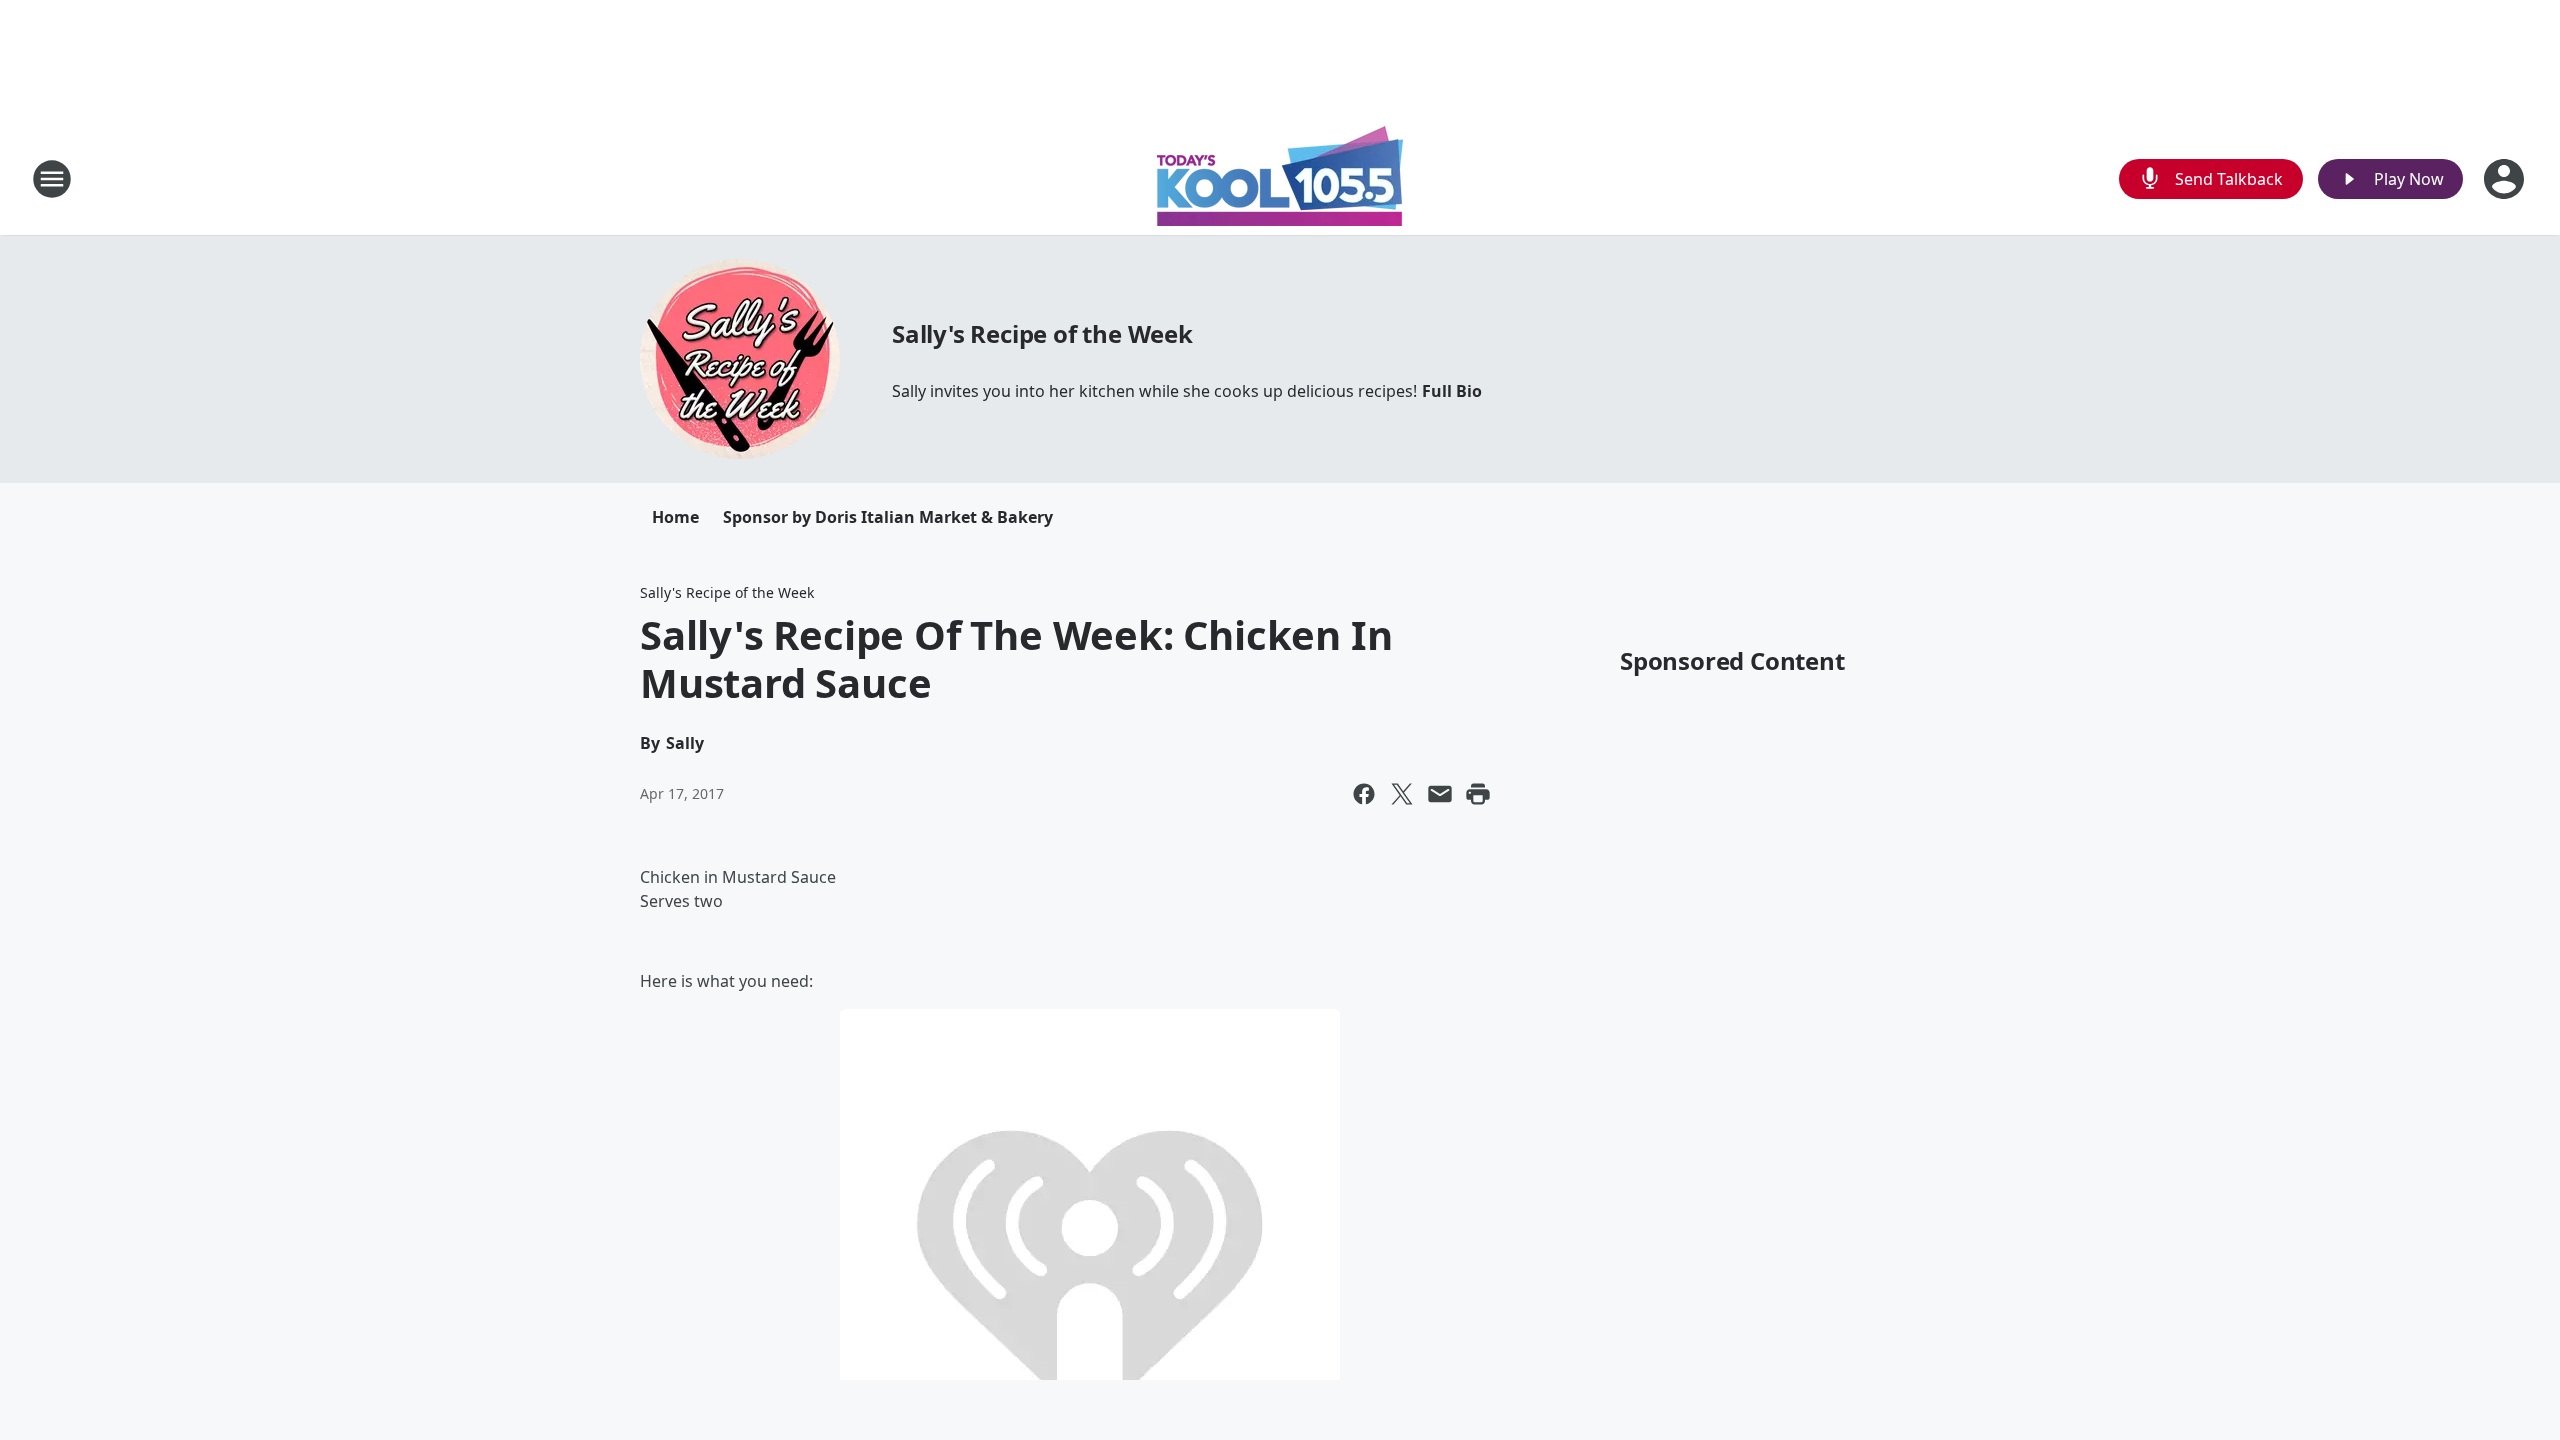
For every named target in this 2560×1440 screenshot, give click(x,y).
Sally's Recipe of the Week (1042, 333)
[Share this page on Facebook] (1364, 794)
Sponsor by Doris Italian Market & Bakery (888, 517)
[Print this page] (1478, 794)
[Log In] (2506, 179)
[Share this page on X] (1402, 794)
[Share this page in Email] (1440, 794)
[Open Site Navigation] (52, 179)
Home (675, 517)
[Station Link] (1280, 178)
